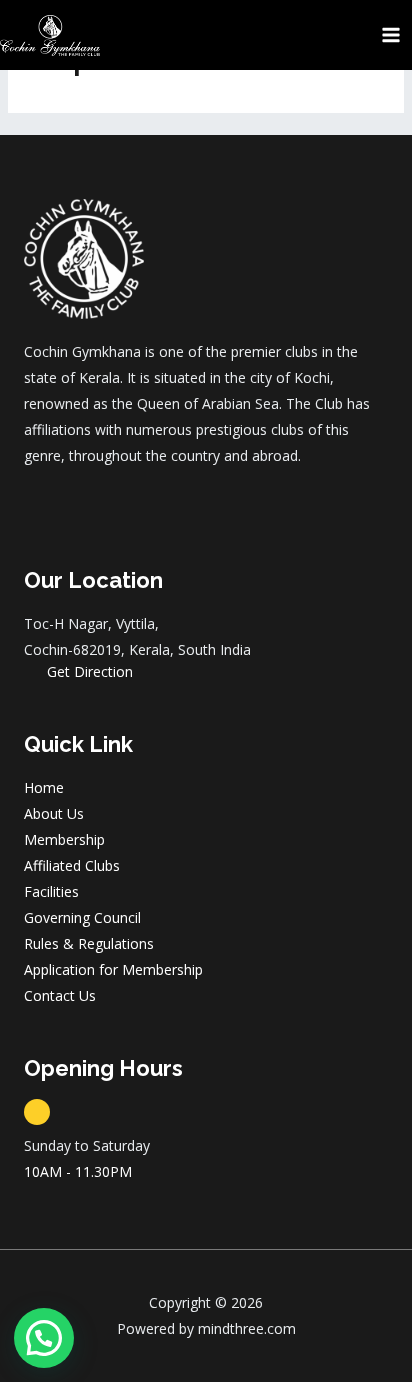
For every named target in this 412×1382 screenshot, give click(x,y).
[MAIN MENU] (391, 35)
